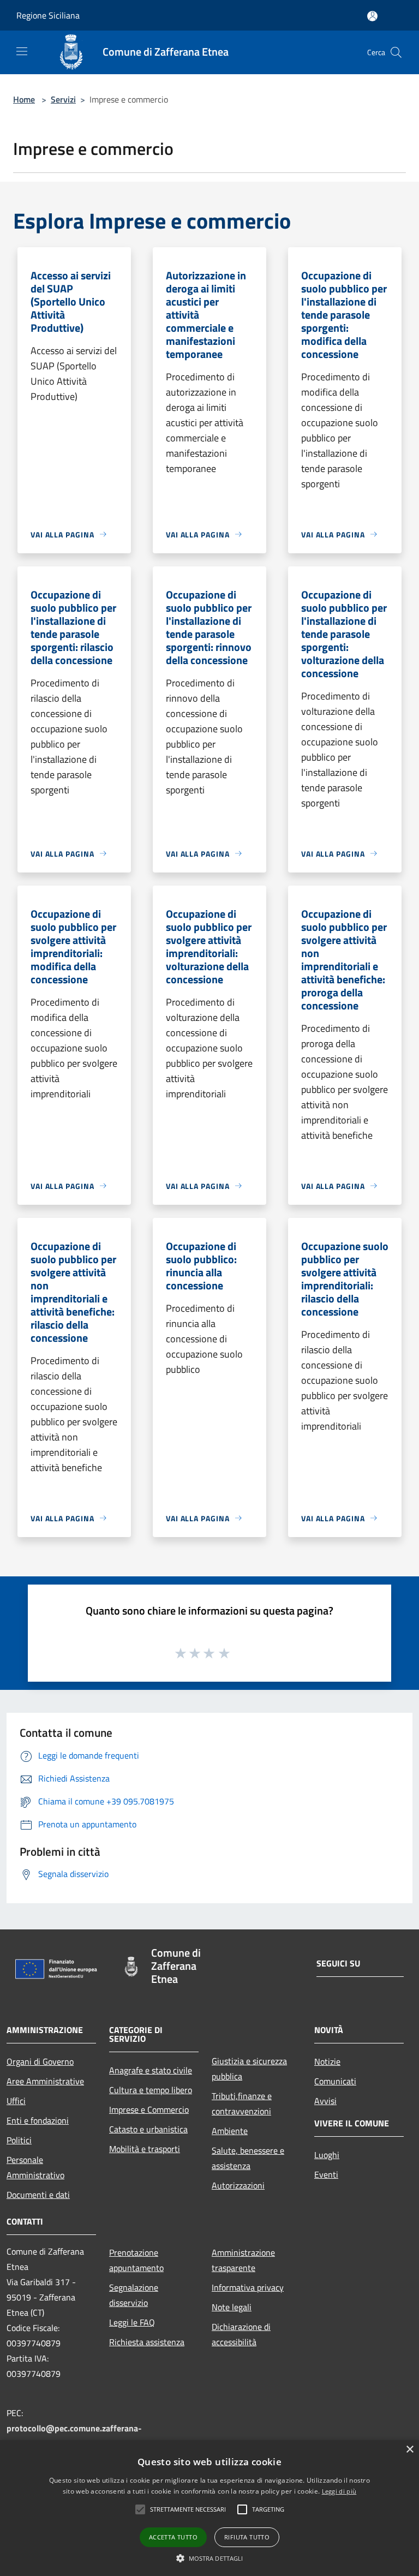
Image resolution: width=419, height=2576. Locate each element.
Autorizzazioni (238, 2185)
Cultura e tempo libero (151, 2090)
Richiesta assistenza (147, 2342)
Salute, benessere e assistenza (248, 2158)
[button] (210, 2558)
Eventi (326, 2174)
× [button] (409, 2450)
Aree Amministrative (45, 2081)
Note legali (232, 2307)
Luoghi (327, 2155)
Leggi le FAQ (132, 2322)
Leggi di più (339, 2491)
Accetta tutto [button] (173, 2537)
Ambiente (230, 2131)
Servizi (63, 99)
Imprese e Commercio (149, 2109)
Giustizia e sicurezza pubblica (249, 2069)
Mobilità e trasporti (145, 2149)
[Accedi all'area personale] (372, 16)
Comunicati (335, 2081)
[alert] (209, 2508)
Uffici (16, 2101)
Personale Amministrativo (35, 2167)
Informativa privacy (248, 2287)
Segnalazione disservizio (134, 2295)
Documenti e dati (38, 2195)
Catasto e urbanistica (148, 2129)
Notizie (327, 2061)
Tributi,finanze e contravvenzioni (242, 2103)
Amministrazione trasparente (243, 2260)
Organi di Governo (40, 2061)
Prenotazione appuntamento (136, 2260)
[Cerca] (396, 52)
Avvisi (325, 2101)
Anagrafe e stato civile (151, 2070)
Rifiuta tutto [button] (247, 2537)
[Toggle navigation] (22, 51)
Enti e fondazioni (38, 2120)
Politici (19, 2140)
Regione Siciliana (48, 15)
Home (24, 99)
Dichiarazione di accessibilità (241, 2334)
